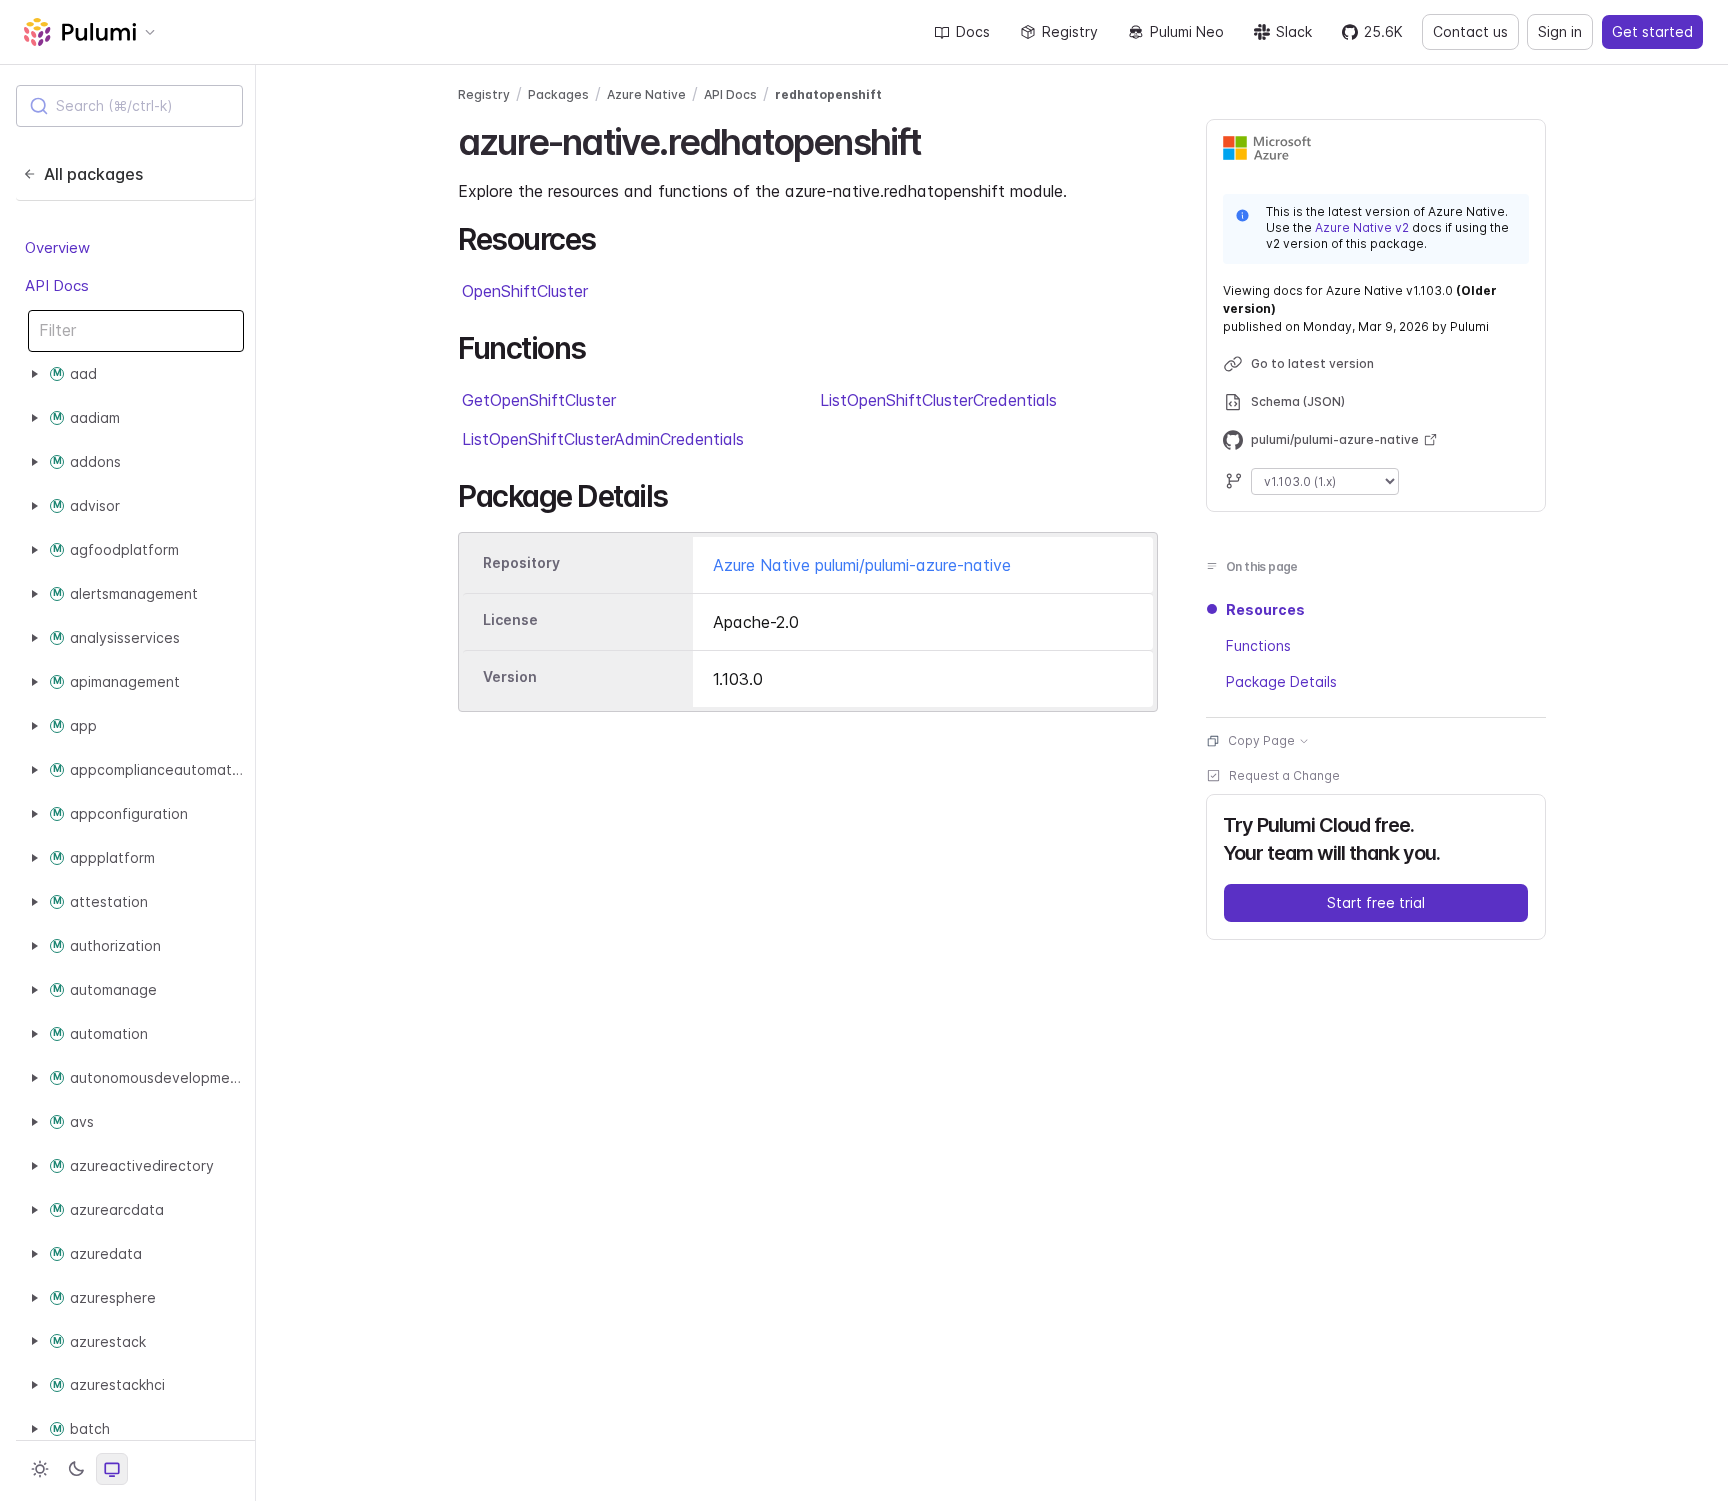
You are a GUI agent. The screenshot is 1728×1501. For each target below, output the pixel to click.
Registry (1070, 31)
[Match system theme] (112, 1469)
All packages (93, 174)
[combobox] (129, 106)
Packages (558, 94)
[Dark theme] (76, 1469)
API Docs (57, 285)
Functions (1258, 645)
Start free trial (1376, 902)
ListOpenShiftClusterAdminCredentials (603, 439)
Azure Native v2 (1362, 227)
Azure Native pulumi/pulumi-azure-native (862, 565)
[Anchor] (938, 139)
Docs (973, 31)
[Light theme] (40, 1469)
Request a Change (1284, 775)
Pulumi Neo (1187, 31)
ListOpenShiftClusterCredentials (938, 400)
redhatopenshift (828, 94)
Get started (1652, 31)
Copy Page (1261, 740)
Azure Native (646, 94)
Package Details (1281, 681)
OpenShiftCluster (525, 291)
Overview (57, 247)
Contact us (1470, 31)
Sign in (1560, 31)
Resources (1265, 609)
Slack (1294, 31)
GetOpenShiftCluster (539, 400)
